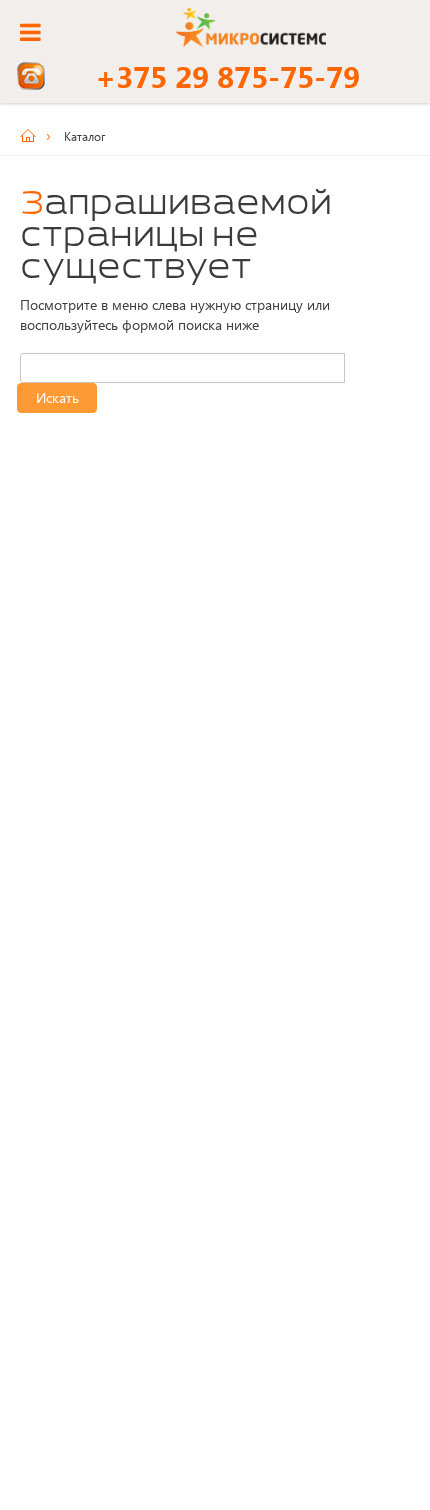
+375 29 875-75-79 (227, 76)
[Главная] (35, 136)
